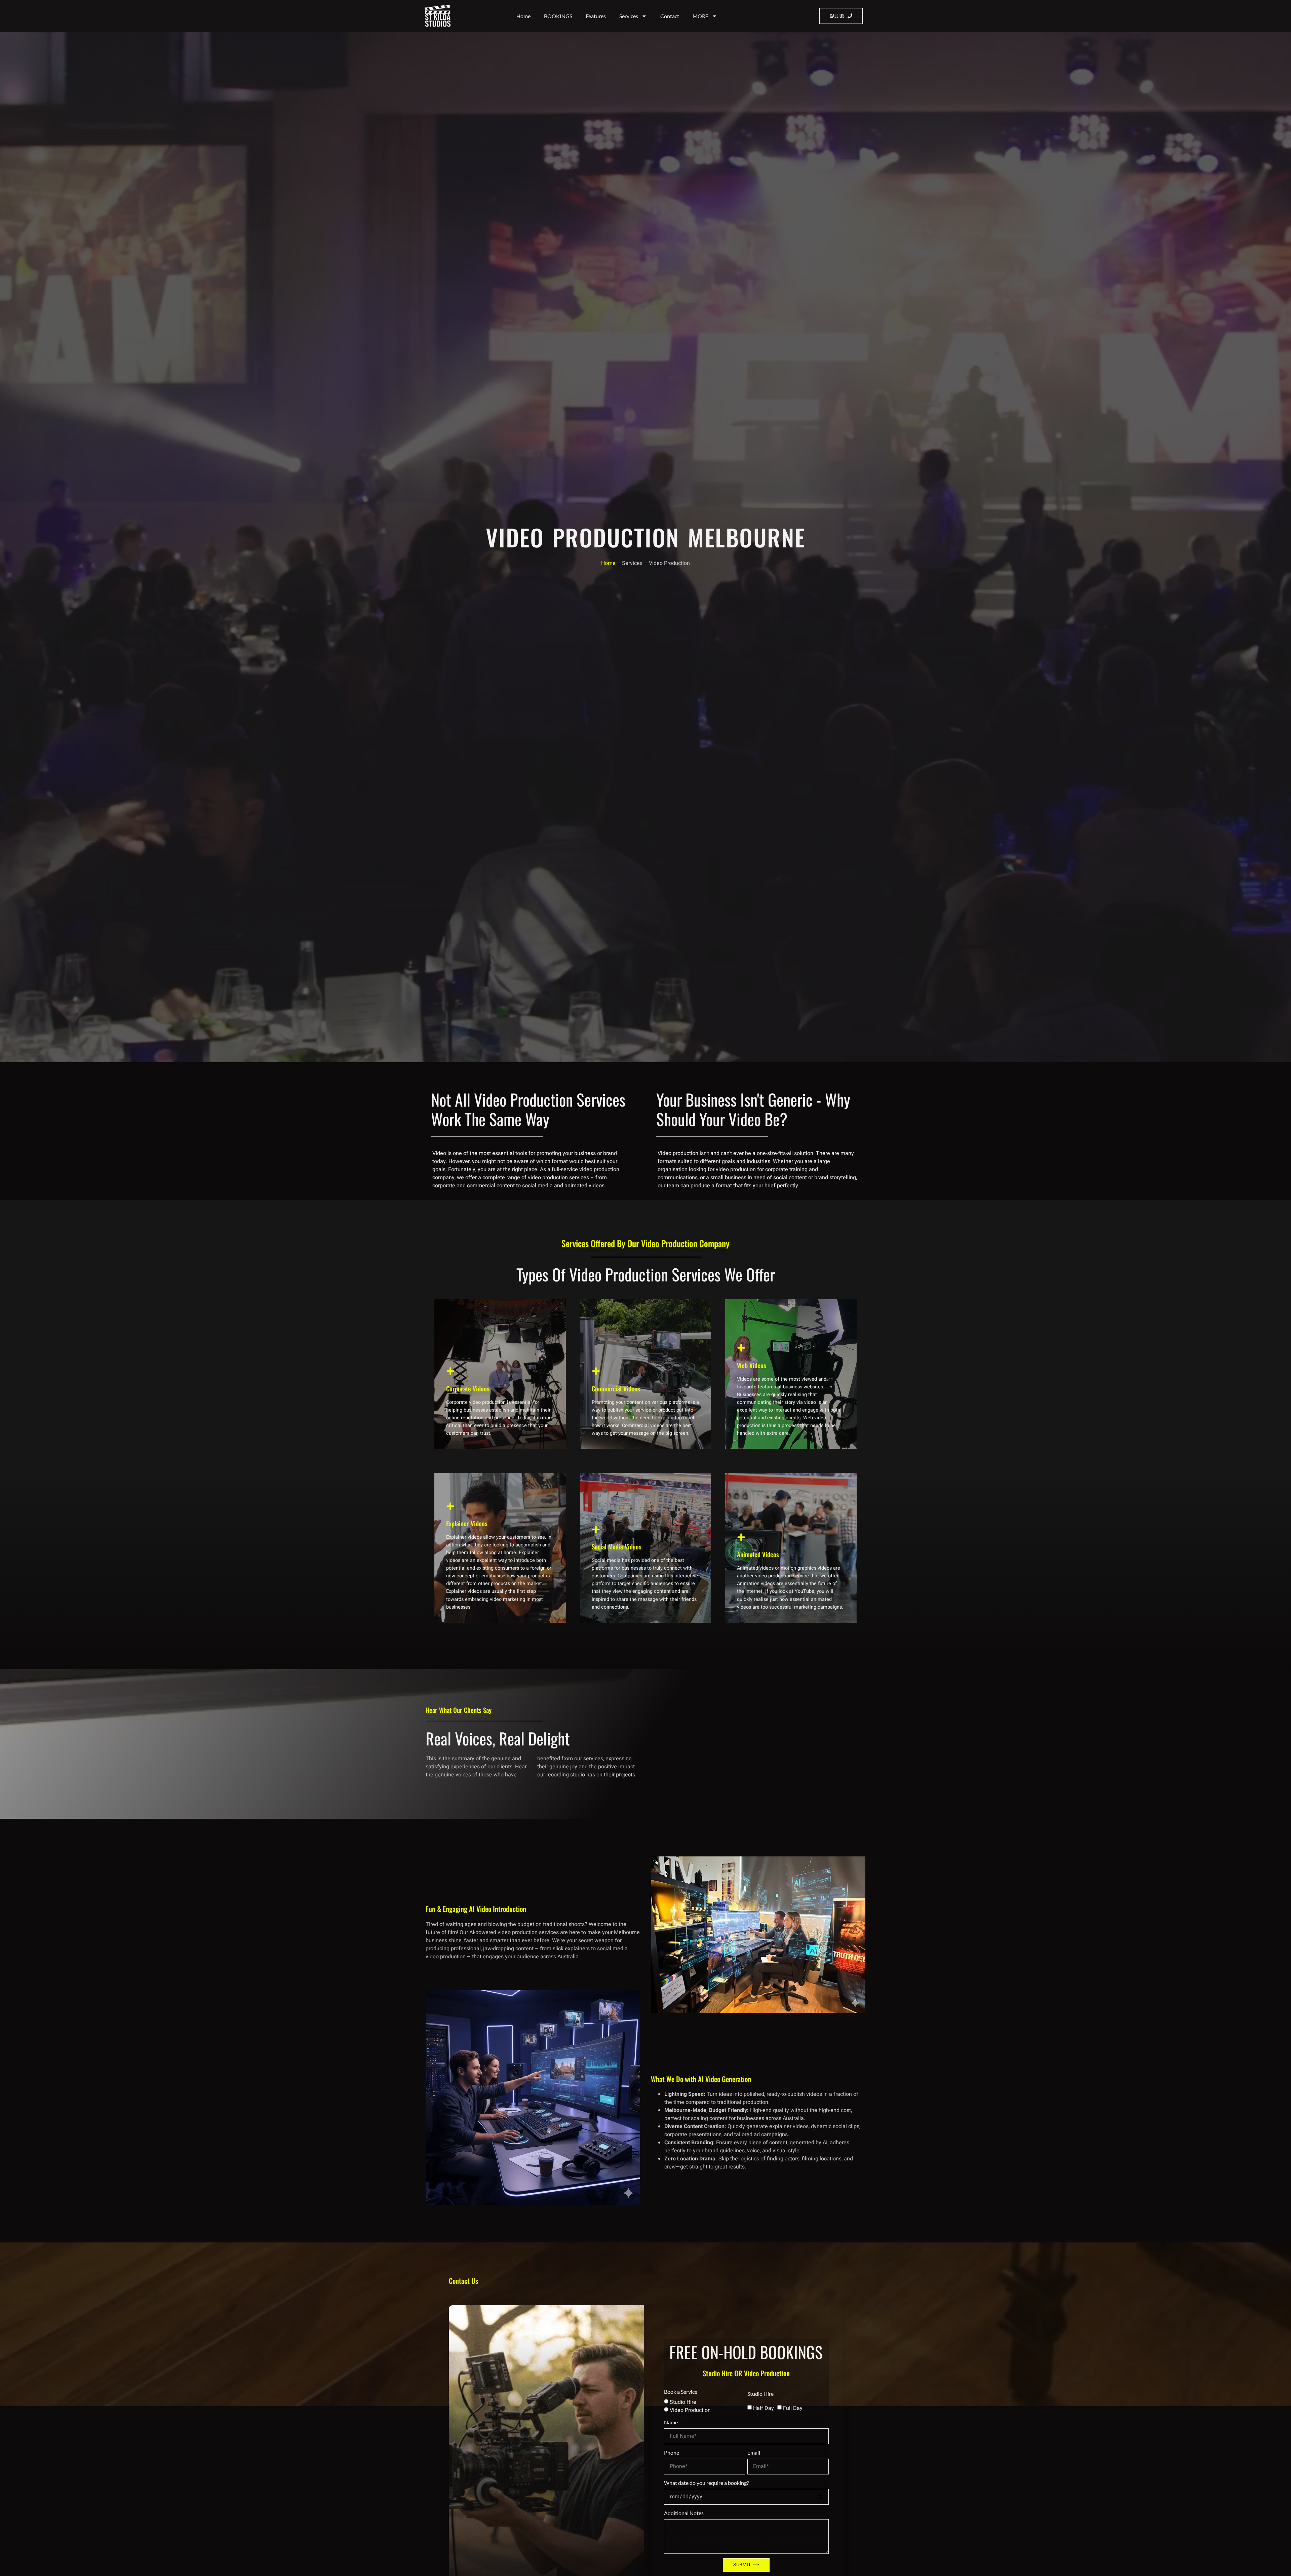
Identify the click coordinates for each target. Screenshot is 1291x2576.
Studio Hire (683, 2402)
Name (671, 2422)
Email (754, 2452)
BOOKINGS (558, 16)
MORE (700, 16)
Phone (672, 2452)
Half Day (764, 2408)
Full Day (793, 2408)
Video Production (690, 2410)
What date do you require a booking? (706, 2483)
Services (629, 16)
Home (523, 16)
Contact (670, 16)
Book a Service (681, 2392)
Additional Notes (684, 2513)
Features (596, 16)
